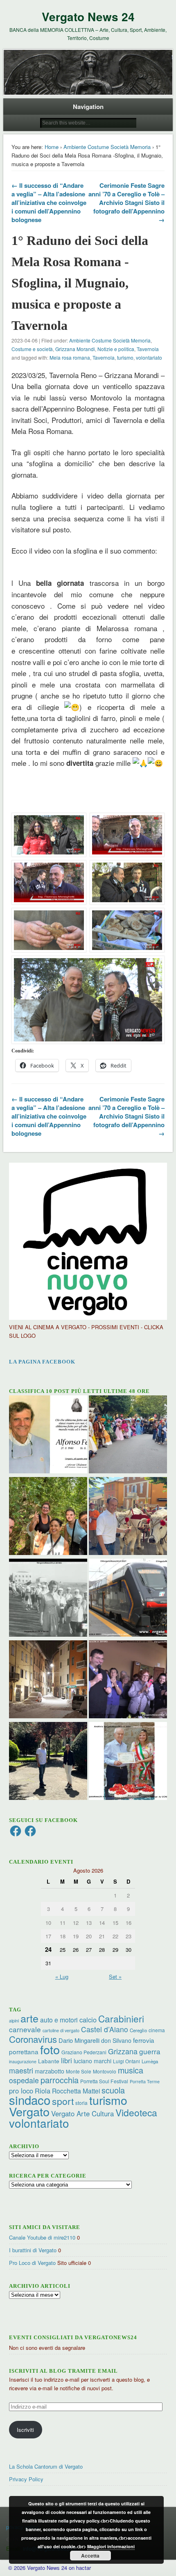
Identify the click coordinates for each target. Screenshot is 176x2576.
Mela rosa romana (70, 357)
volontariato (149, 357)
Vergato (29, 2111)
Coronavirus (33, 2039)
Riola (43, 2091)
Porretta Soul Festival (104, 2081)
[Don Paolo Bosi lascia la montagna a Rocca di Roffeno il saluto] (128, 1680)
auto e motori (59, 2020)
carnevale (25, 2029)
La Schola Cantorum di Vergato (46, 2466)
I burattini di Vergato (33, 2250)
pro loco (21, 2091)
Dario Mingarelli (79, 2040)
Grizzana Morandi (75, 349)
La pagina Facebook (42, 1362)
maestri (21, 2070)
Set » (115, 1976)
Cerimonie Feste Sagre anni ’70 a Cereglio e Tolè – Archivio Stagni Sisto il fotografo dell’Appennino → (126, 202)
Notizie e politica (116, 349)
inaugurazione (23, 2061)
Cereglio (138, 2030)
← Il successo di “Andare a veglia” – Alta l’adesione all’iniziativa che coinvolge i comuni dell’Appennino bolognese (49, 202)
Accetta (90, 2556)
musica (131, 2070)
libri (67, 2060)
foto (50, 2049)
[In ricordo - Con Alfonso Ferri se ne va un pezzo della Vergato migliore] (48, 1435)
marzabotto (50, 2071)
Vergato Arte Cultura (82, 2113)
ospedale (24, 2080)
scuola (113, 2090)
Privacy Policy (26, 2479)
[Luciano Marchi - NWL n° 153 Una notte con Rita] (48, 1680)
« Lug (62, 1976)
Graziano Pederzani (84, 2052)
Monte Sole (79, 2071)
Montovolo (105, 2071)
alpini (14, 2021)
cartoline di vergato (61, 2030)
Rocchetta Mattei (76, 2091)
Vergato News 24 (88, 17)
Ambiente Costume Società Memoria (107, 147)
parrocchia (60, 2080)
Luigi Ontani (126, 2061)
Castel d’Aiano (105, 2029)
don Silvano (116, 2040)
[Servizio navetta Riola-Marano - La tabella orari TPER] (128, 1599)
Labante (49, 2061)
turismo (125, 357)
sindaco (30, 2100)
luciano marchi (93, 2061)
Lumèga (150, 2061)
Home (52, 147)
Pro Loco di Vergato (32, 2263)
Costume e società (32, 349)
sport (63, 2101)
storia (81, 2103)
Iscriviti (25, 2430)
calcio (88, 2020)
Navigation (88, 107)
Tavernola (148, 349)
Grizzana (123, 2051)
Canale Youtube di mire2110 (42, 2237)
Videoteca (136, 2112)
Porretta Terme (145, 2081)
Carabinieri (121, 2018)
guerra (150, 2051)
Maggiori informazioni (111, 2546)
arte (29, 2018)
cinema (157, 2030)
